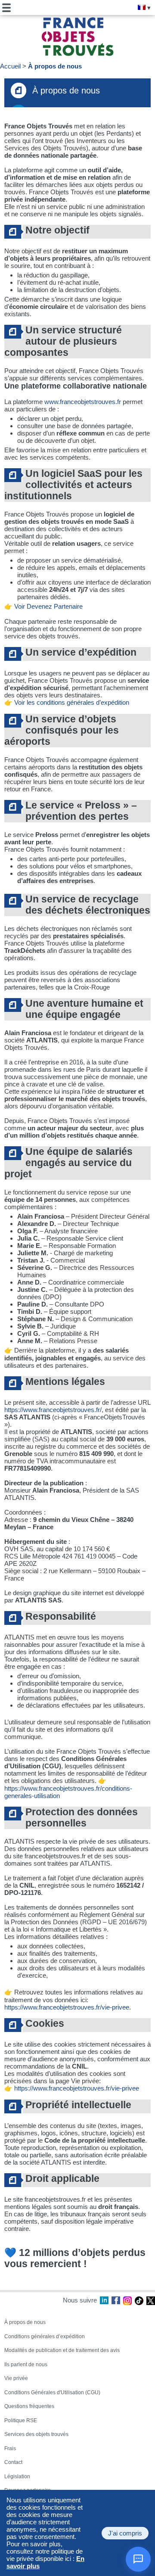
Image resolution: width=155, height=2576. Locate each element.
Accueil (10, 66)
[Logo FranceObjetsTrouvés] (77, 37)
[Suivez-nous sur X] (151, 2301)
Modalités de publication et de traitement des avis (62, 2350)
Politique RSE (21, 2420)
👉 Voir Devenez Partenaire (43, 606)
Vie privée (16, 2378)
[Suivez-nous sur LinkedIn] (104, 2301)
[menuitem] (142, 7)
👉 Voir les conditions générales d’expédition (67, 702)
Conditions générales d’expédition (45, 2336)
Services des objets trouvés (36, 2434)
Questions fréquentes (29, 2406)
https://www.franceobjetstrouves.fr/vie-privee (67, 2007)
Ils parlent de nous (26, 2364)
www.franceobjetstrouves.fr (83, 402)
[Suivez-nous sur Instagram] (127, 2301)
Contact (13, 2462)
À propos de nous (55, 66)
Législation (17, 2476)
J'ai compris (125, 2533)
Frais (10, 2448)
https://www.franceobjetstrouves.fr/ (53, 1410)
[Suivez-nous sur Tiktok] (139, 2301)
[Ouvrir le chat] (138, 2559)
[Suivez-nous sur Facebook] (116, 2301)
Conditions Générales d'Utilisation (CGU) (52, 2392)
